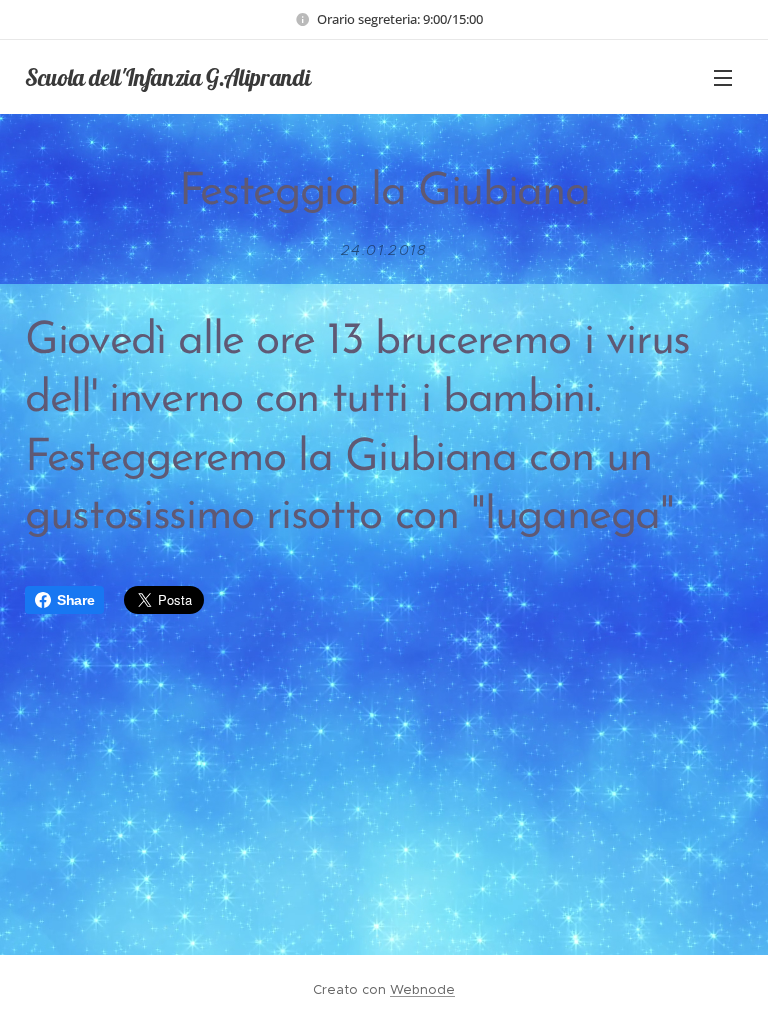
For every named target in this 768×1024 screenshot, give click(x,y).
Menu (723, 77)
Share (75, 600)
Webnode (422, 989)
